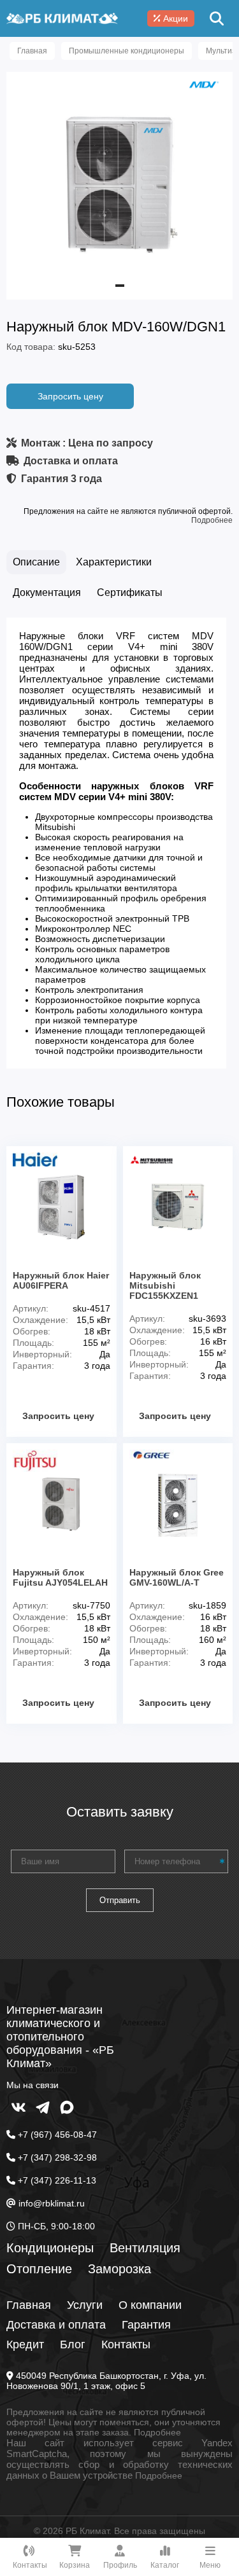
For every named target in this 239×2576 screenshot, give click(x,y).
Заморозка (119, 2269)
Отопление (39, 2269)
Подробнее (212, 520)
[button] (120, 286)
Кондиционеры (50, 2248)
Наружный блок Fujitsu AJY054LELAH (60, 1577)
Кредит (25, 2344)
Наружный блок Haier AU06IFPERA (61, 1280)
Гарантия (146, 2325)
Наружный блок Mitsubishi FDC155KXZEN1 (165, 1285)
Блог (73, 2344)
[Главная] (62, 18)
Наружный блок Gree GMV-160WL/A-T (177, 1577)
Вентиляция (145, 2248)
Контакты (126, 2344)
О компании (150, 2305)
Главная (29, 2305)
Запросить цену (70, 396)
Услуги (85, 2305)
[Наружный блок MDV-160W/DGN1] (119, 282)
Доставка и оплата (56, 2325)
